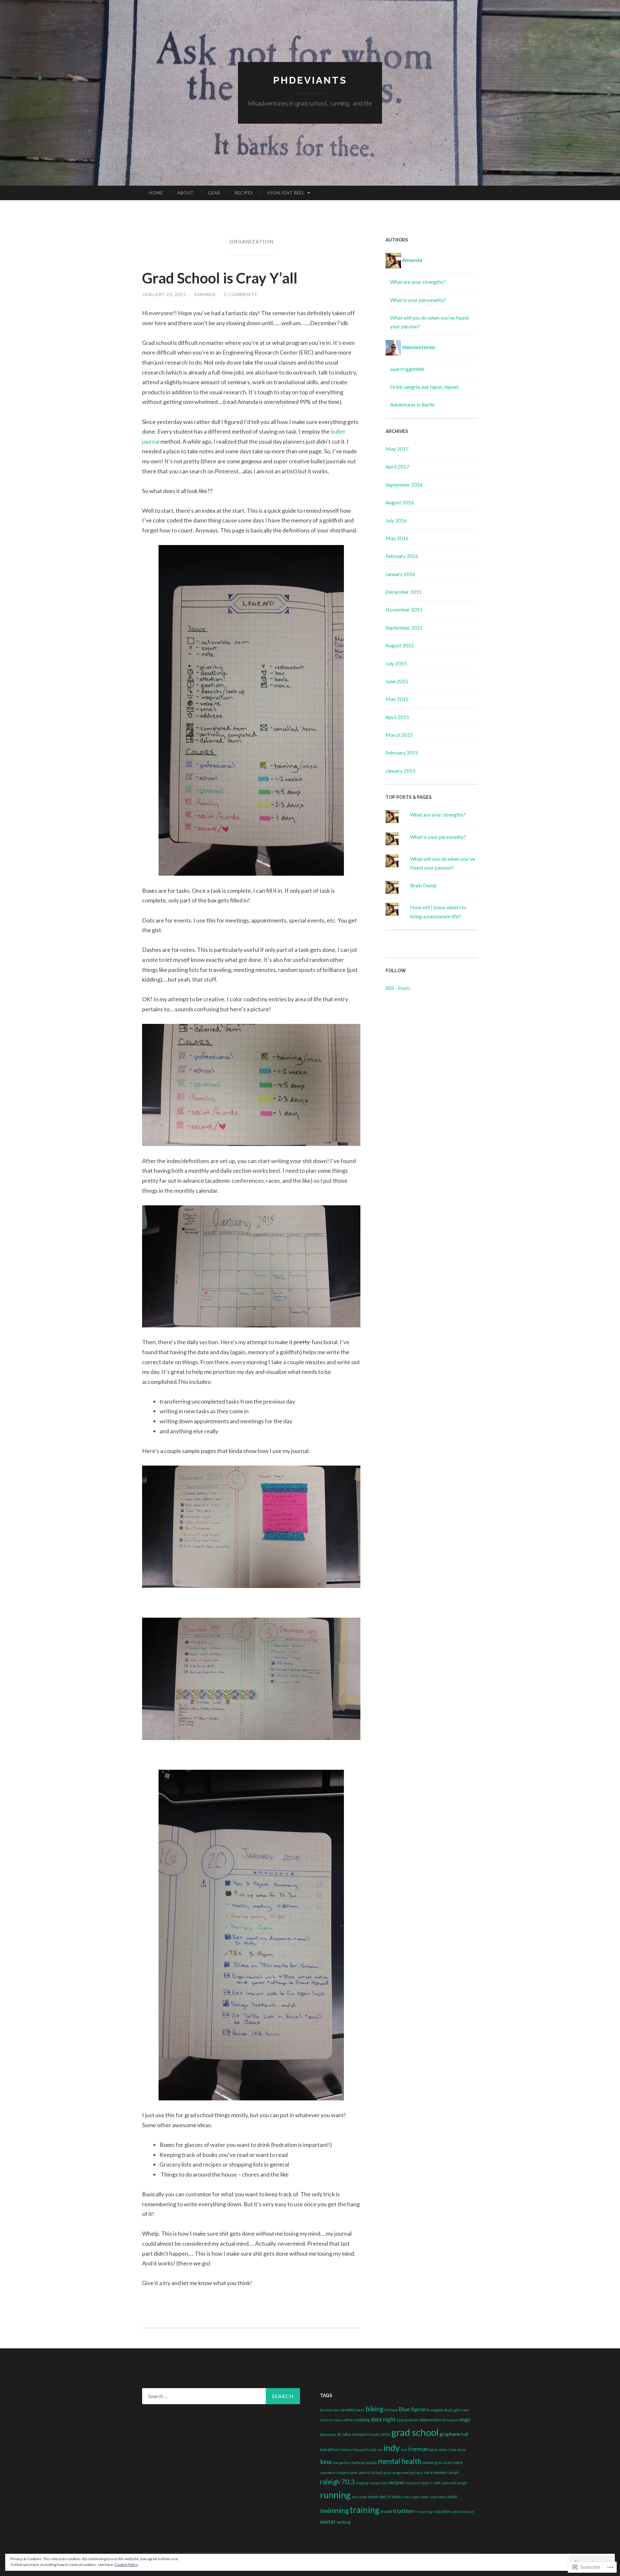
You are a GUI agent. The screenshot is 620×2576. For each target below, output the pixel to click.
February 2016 (402, 556)
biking (374, 2409)
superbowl (438, 2497)
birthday (391, 2410)
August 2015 (400, 645)
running (335, 2495)
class (338, 2420)
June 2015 (397, 681)
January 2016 (400, 574)
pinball (377, 2473)
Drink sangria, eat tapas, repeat (424, 387)
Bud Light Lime (457, 2410)
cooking (362, 2420)
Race (419, 2473)
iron (404, 2450)
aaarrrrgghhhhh (407, 369)
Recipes (244, 193)
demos (414, 2420)
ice (380, 2450)
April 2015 (397, 717)
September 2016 (404, 484)
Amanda (205, 294)
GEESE (385, 2434)
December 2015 (404, 592)
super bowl (419, 2497)
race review (435, 2472)
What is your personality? (418, 300)
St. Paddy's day (398, 2497)
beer (361, 2410)
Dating (402, 2420)
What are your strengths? (418, 282)
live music (458, 2450)
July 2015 (396, 663)
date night (383, 2419)
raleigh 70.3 (337, 2482)
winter (328, 2522)
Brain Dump (423, 885)
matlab (371, 2463)
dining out (450, 2420)
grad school (415, 2432)
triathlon (403, 2511)
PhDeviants (310, 80)
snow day (377, 2497)
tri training (424, 2512)
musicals (445, 2463)
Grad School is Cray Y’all (220, 278)
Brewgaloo (435, 2410)
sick (355, 2497)
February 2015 (402, 752)
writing (344, 2522)
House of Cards (365, 2450)
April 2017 (397, 466)
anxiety (348, 2410)
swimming (334, 2510)
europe (359, 2434)
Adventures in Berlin (412, 404)
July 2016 (396, 520)
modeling (430, 2463)
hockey (346, 2450)
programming (403, 2473)
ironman (418, 2449)
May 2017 (397, 449)
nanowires (329, 2473)
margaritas (341, 2463)
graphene (450, 2434)
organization (348, 2473)
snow (363, 2497)
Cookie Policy (126, 2565)
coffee (348, 2420)
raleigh (453, 2473)
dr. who (344, 2434)
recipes (396, 2482)
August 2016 (400, 502)
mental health (400, 2461)
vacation (442, 2511)
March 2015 (399, 735)
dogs (465, 2419)
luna (326, 2462)
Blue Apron (412, 2409)
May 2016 (397, 538)
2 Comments (240, 294)
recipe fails (378, 2483)
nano (458, 2462)
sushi (452, 2497)
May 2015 (397, 699)
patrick (365, 2473)
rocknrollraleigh (454, 2483)
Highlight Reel (286, 193)
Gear (214, 193)
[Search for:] (221, 2396)
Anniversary (330, 2410)
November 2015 (404, 609)
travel (386, 2511)
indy (392, 2448)
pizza (387, 2473)
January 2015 (400, 771)
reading (362, 2483)
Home (156, 193)
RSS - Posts (398, 988)
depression (430, 2420)
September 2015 (404, 628)
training (365, 2510)
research (413, 2483)
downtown (328, 2434)
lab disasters (439, 2450)
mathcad (358, 2463)
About (186, 193)
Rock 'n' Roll (431, 2483)
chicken (326, 2420)
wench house (463, 2512)
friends (373, 2434)
